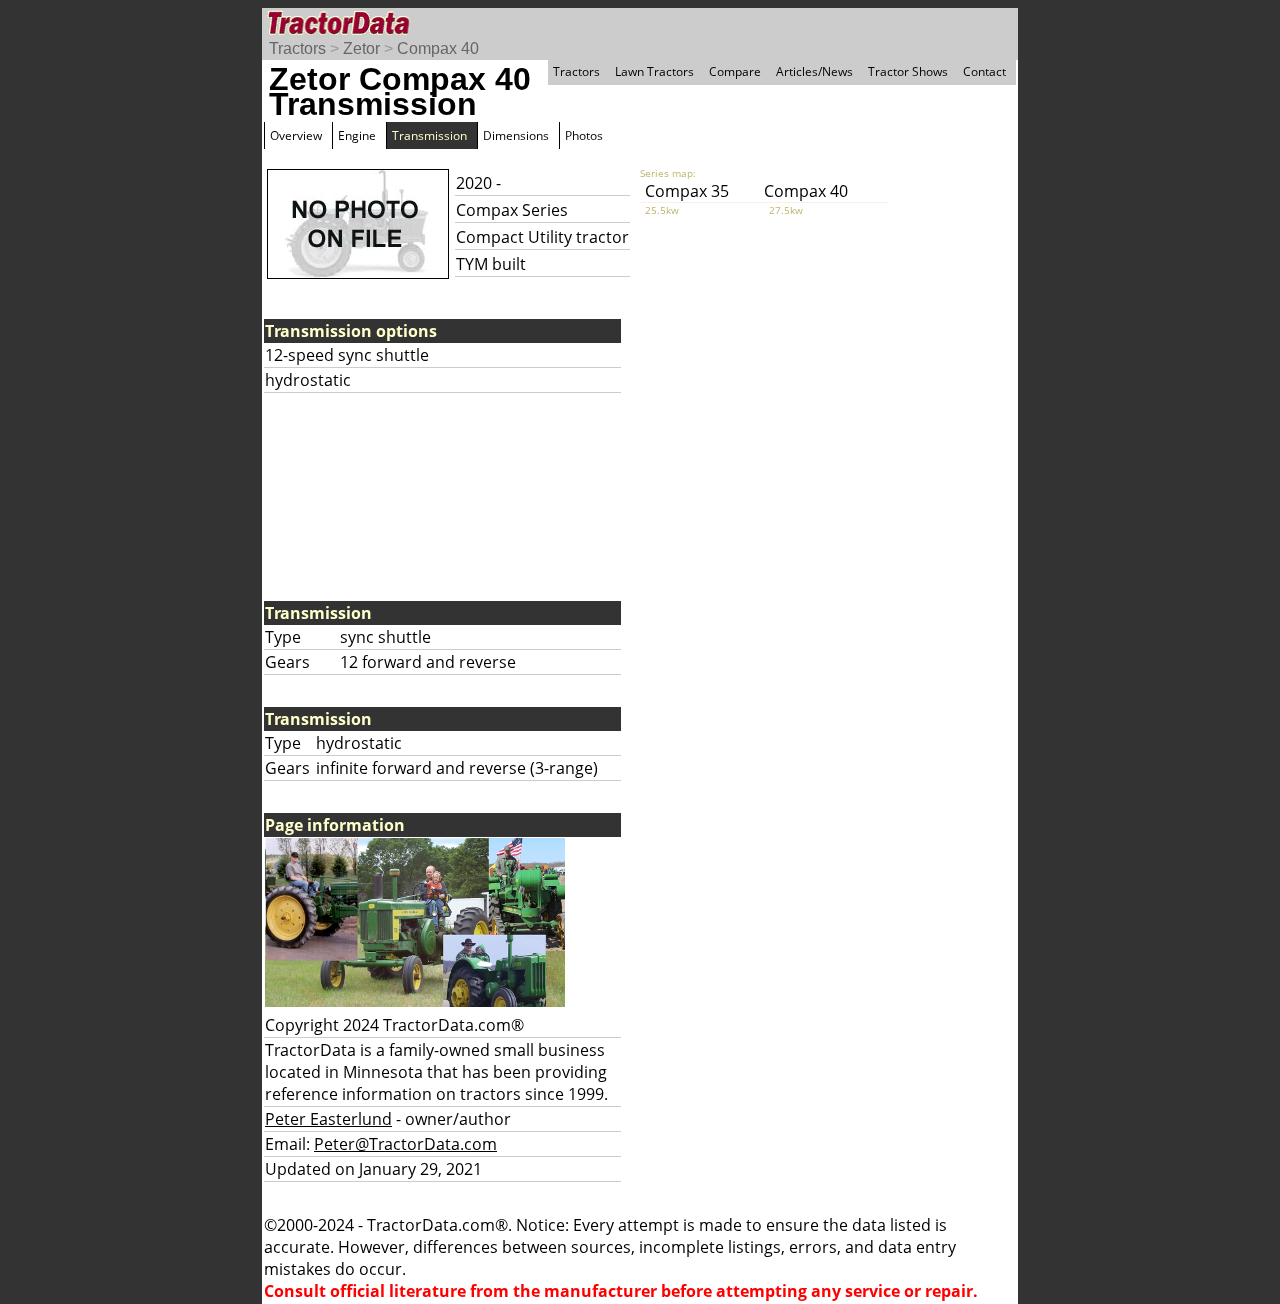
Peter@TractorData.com (405, 1144)
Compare (735, 71)
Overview (296, 135)
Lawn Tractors (654, 71)
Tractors (297, 48)
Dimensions (516, 135)
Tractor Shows (908, 71)
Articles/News (814, 71)
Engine (357, 135)
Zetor (361, 48)
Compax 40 (438, 48)
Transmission (429, 135)
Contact (984, 71)
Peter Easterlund (328, 1119)
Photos (584, 135)
